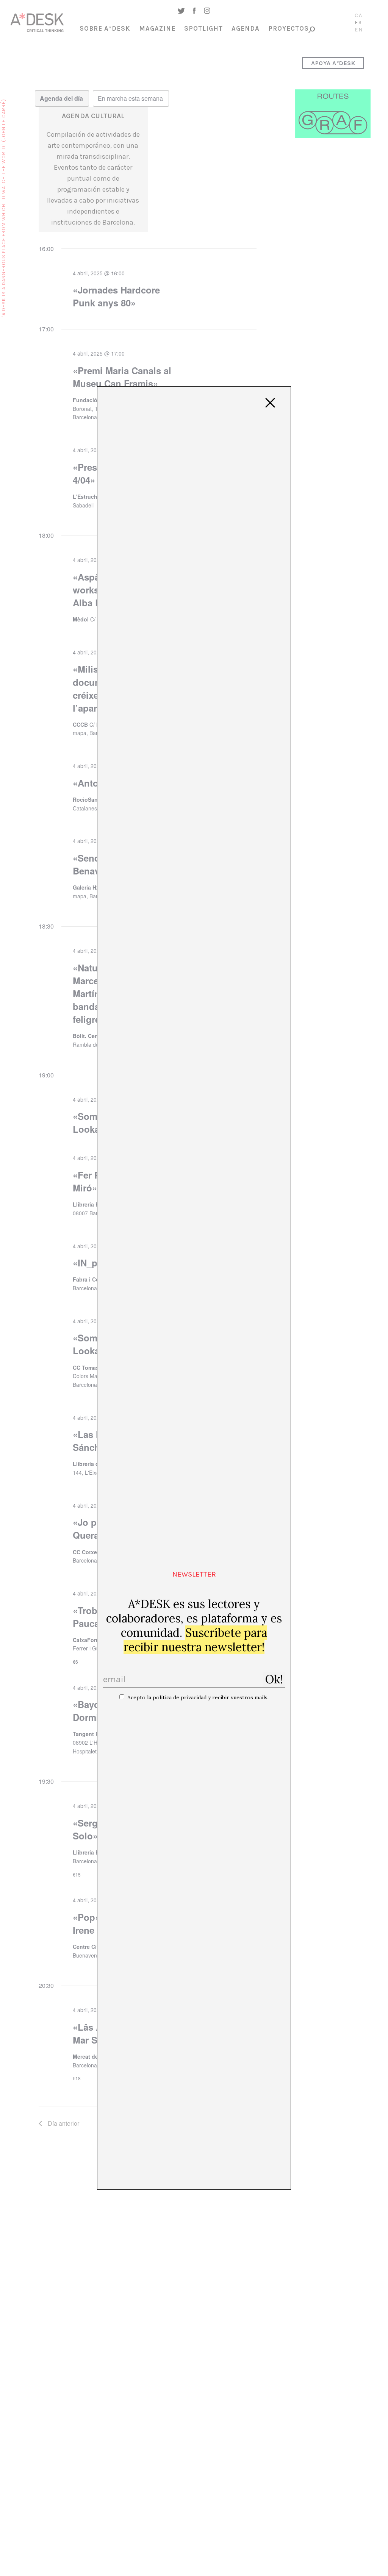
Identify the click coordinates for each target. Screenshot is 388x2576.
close (270, 403)
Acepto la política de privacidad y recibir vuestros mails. (198, 1697)
